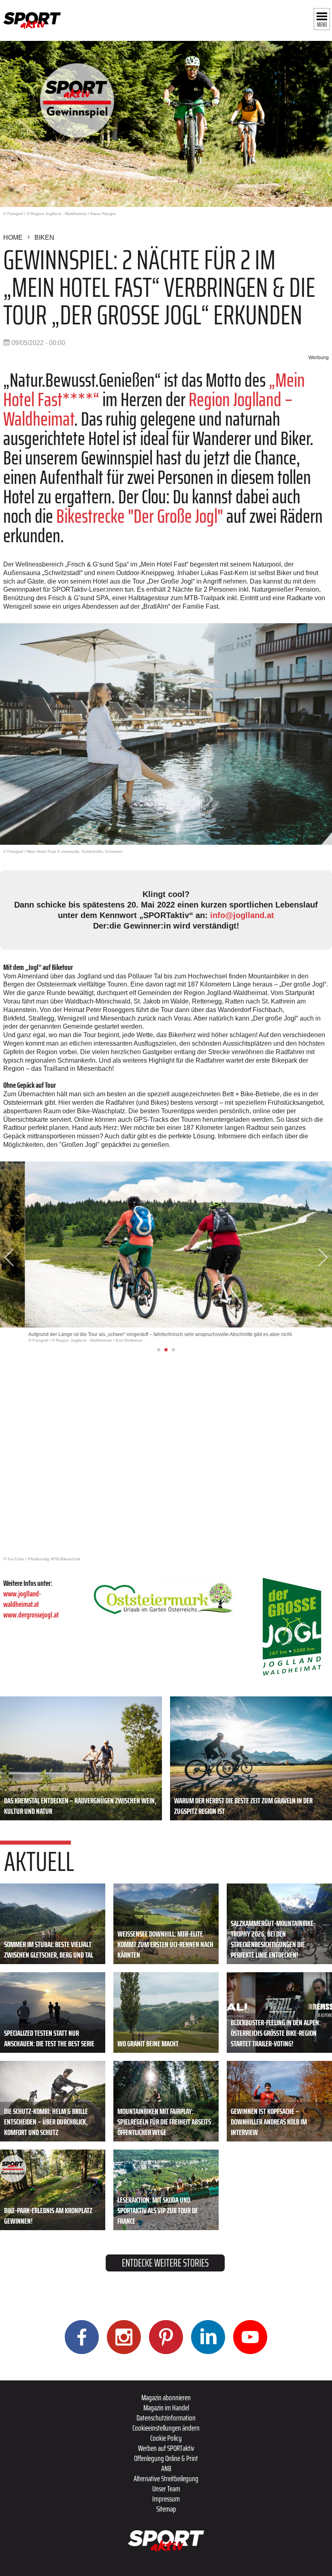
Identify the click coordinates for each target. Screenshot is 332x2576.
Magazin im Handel (166, 2408)
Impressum (166, 2499)
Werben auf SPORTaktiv (166, 2448)
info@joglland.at (242, 915)
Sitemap (166, 2509)
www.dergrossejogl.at (31, 1615)
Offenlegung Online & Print (166, 2458)
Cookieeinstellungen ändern (166, 2428)
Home (13, 238)
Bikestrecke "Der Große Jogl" (140, 516)
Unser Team (166, 2489)
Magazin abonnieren (166, 2397)
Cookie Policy (166, 2438)
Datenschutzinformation (166, 2418)
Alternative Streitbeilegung (166, 2478)
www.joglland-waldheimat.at (22, 1599)
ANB (166, 2468)
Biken (44, 238)
